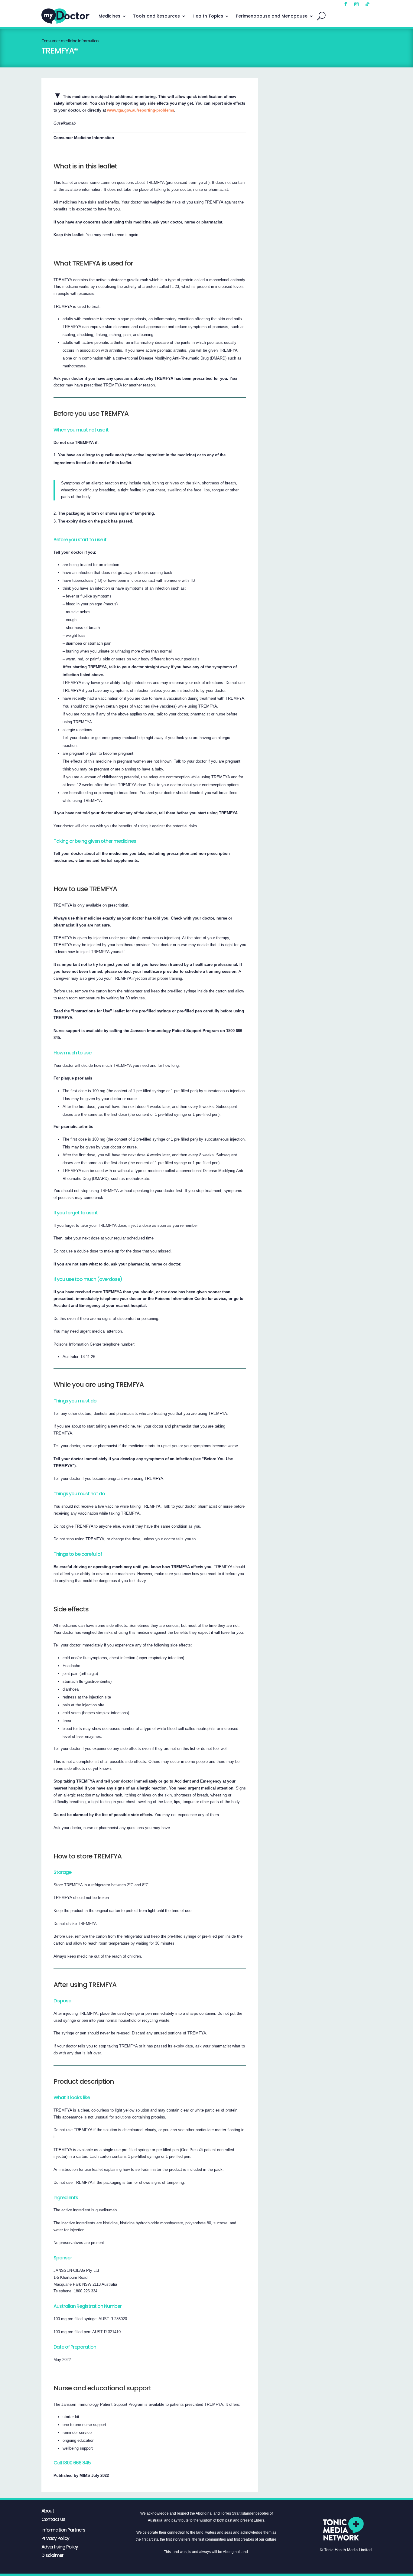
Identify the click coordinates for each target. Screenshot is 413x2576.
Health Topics (208, 16)
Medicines (109, 16)
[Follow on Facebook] (346, 4)
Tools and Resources (156, 16)
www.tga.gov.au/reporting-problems (141, 110)
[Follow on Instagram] (356, 4)
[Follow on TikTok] (367, 4)
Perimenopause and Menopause (272, 16)
